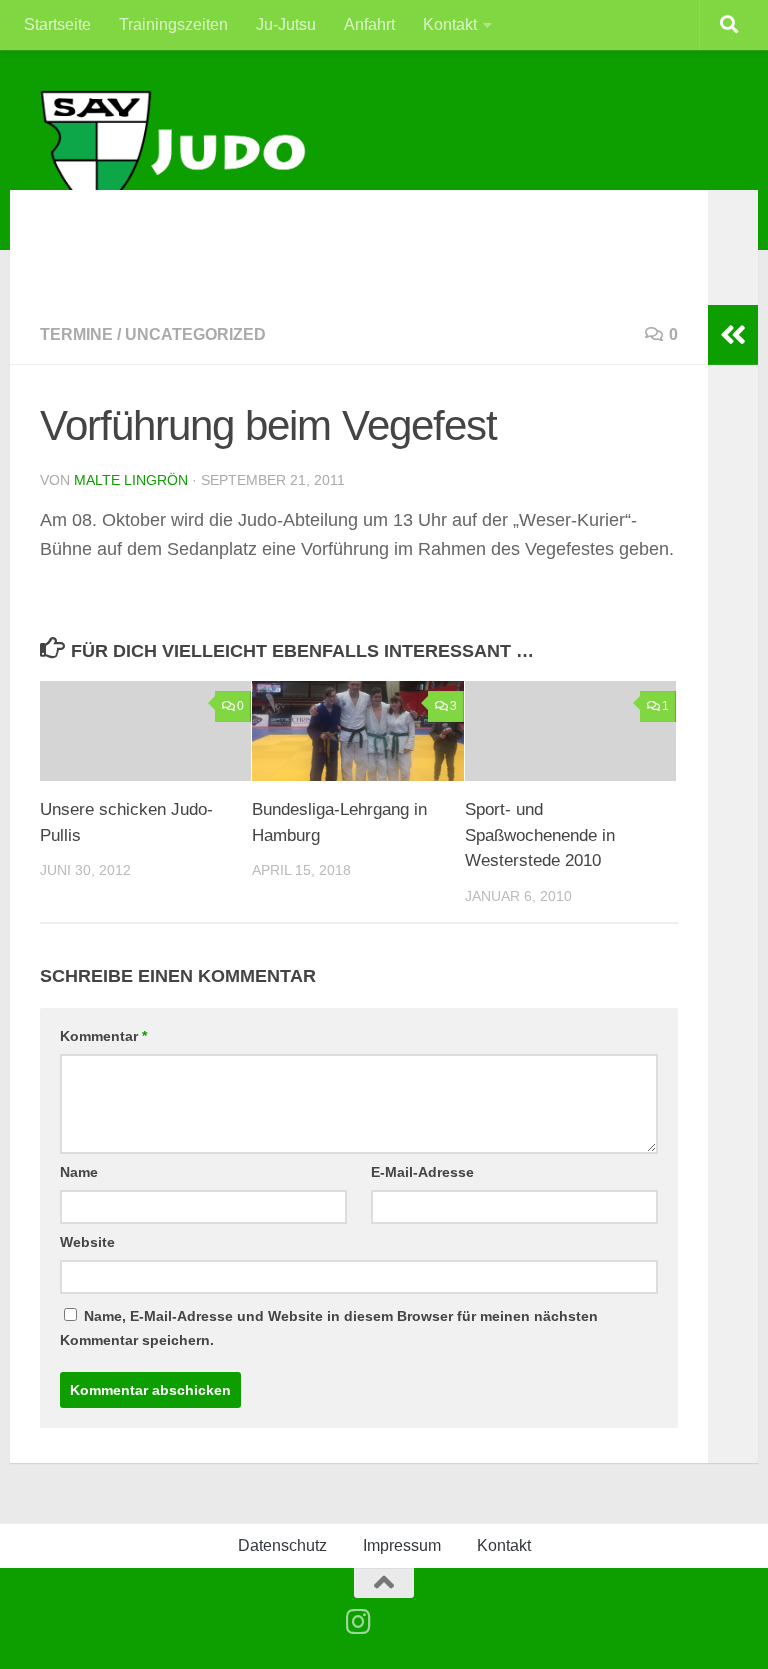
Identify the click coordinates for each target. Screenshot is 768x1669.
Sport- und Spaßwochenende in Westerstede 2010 (540, 835)
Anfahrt (369, 24)
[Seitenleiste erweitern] (733, 335)
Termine (76, 334)
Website (87, 1242)
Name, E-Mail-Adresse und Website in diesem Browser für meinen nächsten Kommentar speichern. (329, 1328)
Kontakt (450, 24)
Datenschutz (282, 1545)
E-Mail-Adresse (422, 1172)
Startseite (57, 24)
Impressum (402, 1545)
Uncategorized (195, 334)
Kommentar (103, 1036)
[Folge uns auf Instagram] (359, 1622)
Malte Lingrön (131, 480)
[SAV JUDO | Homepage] (174, 152)
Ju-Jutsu (286, 24)
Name (79, 1172)
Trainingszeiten (173, 24)
